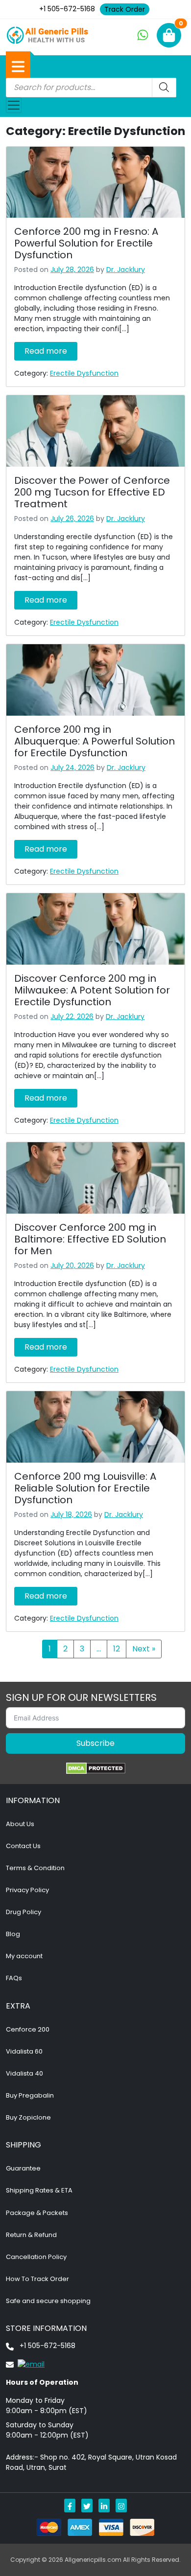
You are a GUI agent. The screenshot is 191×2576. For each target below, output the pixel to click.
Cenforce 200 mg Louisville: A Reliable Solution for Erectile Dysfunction (85, 1488)
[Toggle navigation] (14, 105)
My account (24, 1956)
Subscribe (95, 1743)
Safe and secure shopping (48, 2301)
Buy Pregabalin (30, 2095)
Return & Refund (31, 2235)
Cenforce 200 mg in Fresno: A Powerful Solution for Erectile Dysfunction (86, 243)
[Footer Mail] (25, 2364)
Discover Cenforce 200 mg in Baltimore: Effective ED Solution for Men (90, 1239)
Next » (144, 1649)
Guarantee (23, 2168)
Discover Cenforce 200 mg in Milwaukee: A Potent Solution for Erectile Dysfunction (92, 990)
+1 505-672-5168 (67, 9)
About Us (20, 1824)
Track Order (125, 9)
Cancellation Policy (36, 2257)
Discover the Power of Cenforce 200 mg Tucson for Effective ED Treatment (92, 492)
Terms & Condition (35, 1868)
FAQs (14, 1978)
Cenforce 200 (28, 2029)
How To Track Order (37, 2279)
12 (117, 1649)
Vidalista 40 (24, 2073)
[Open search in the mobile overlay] (91, 88)
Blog (13, 1934)
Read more (46, 351)
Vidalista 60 (24, 2051)
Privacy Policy (27, 1890)
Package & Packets (37, 2213)
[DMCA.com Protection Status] (96, 1768)
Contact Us (23, 1846)
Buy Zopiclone (28, 2117)
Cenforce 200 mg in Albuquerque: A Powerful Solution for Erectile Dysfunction (95, 741)
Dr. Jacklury (126, 270)
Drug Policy (24, 1912)
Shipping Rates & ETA (39, 2190)
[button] (18, 67)
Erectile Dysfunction (84, 373)
